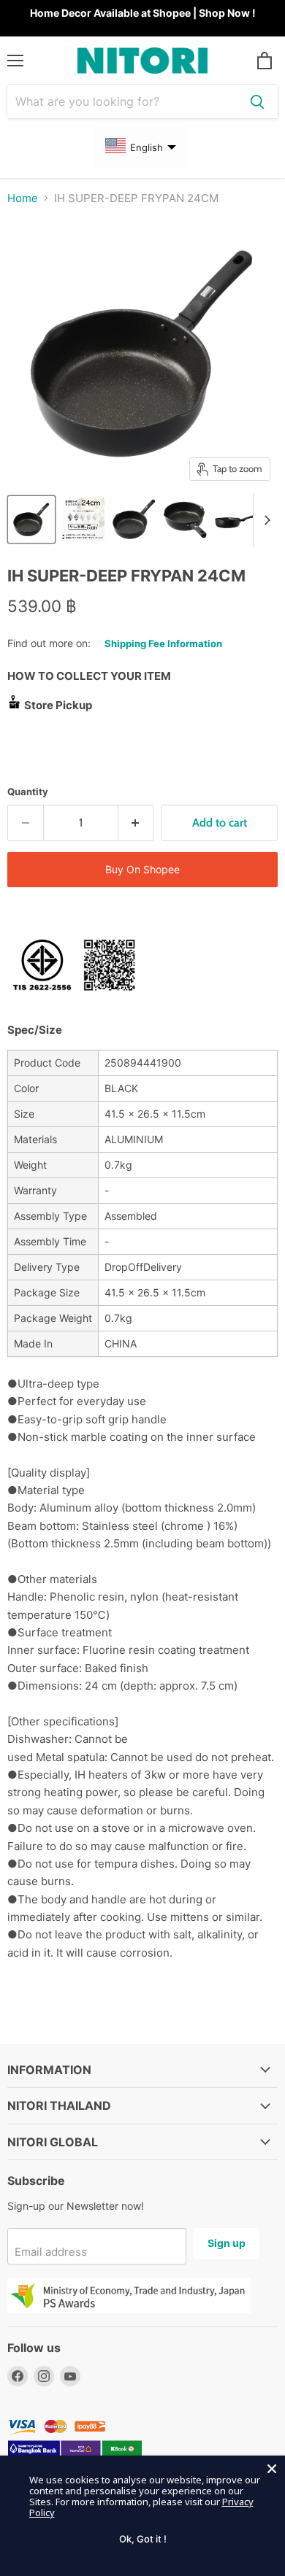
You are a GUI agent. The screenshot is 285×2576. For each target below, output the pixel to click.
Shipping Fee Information (163, 643)
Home (23, 198)
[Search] (257, 101)
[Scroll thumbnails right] (265, 520)
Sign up (227, 2243)
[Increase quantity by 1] (136, 823)
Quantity (28, 792)
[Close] (272, 2469)
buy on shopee (142, 869)
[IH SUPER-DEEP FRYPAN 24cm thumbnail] (31, 519)
